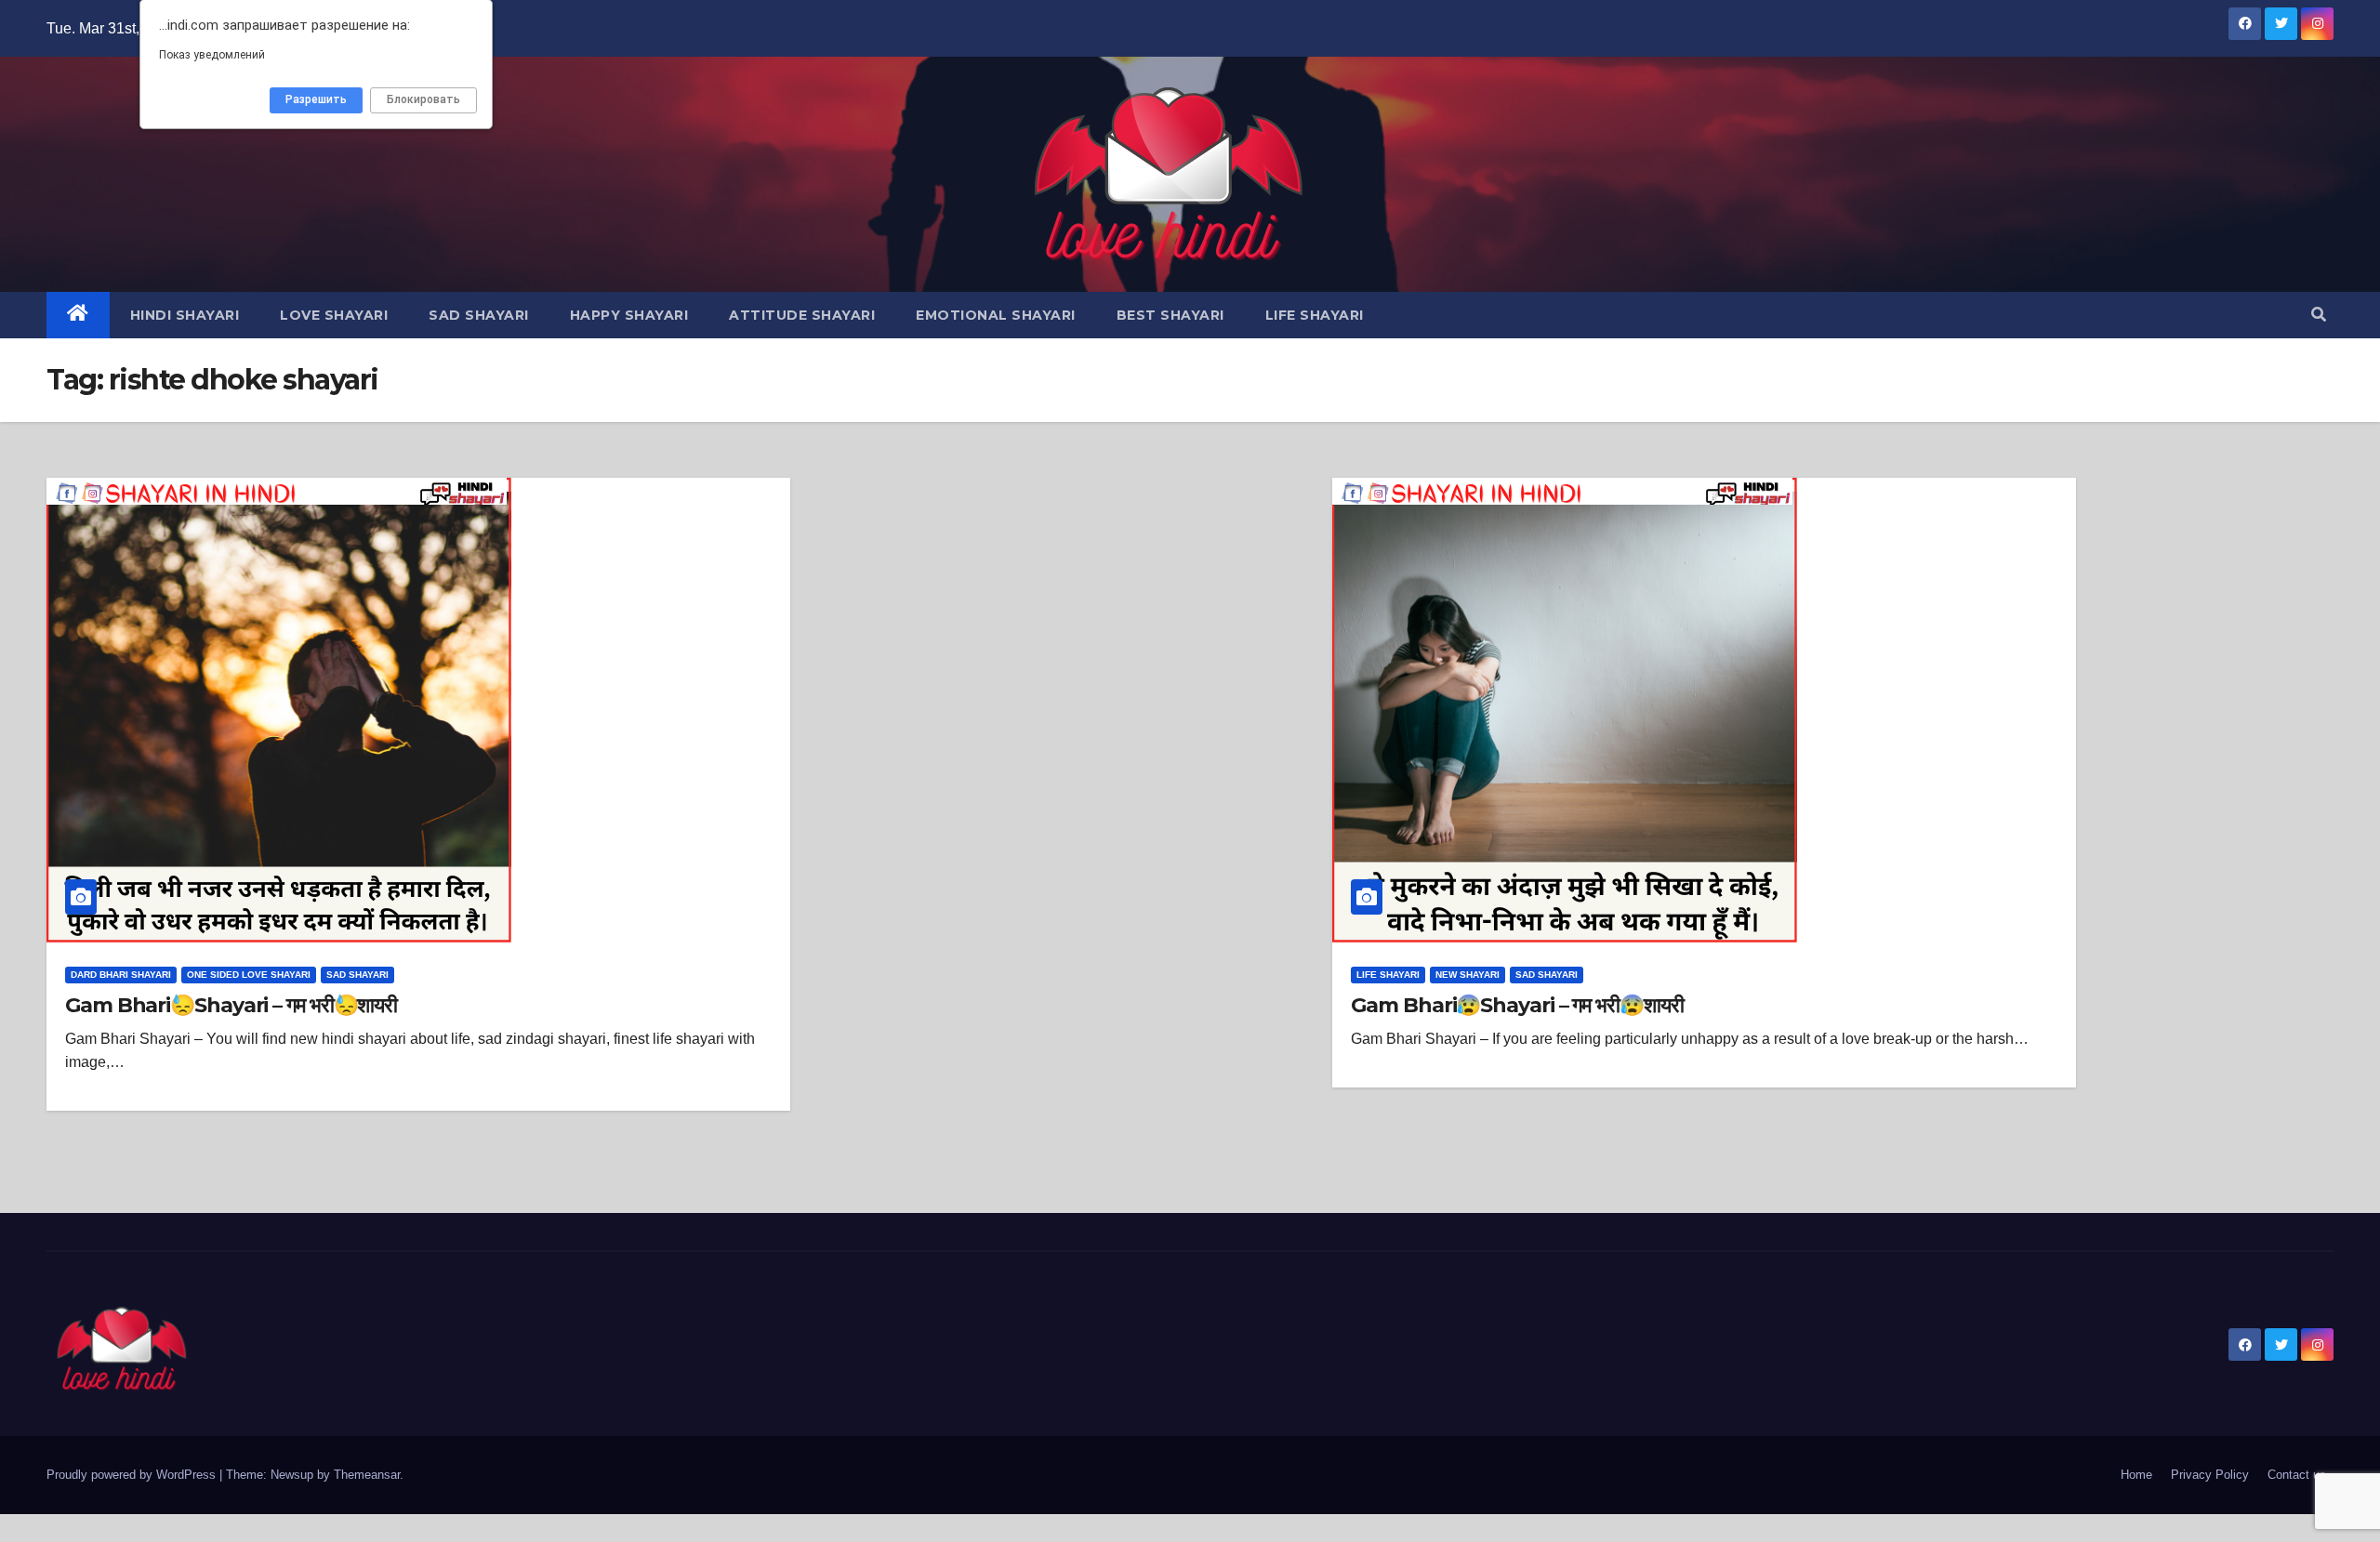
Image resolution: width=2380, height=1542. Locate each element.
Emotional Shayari (996, 315)
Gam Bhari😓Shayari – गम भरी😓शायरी (231, 1005)
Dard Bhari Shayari (121, 975)
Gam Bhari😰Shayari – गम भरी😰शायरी (1517, 1005)
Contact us (2297, 1475)
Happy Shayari (629, 315)
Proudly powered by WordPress (133, 1475)
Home (2136, 1475)
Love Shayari (334, 315)
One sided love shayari (249, 975)
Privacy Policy (2210, 1475)
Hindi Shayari (185, 315)
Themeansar (367, 1475)
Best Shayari (1170, 315)
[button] (2319, 315)
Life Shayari (1315, 315)
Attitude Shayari (802, 315)
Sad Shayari (479, 315)
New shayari (1468, 975)
